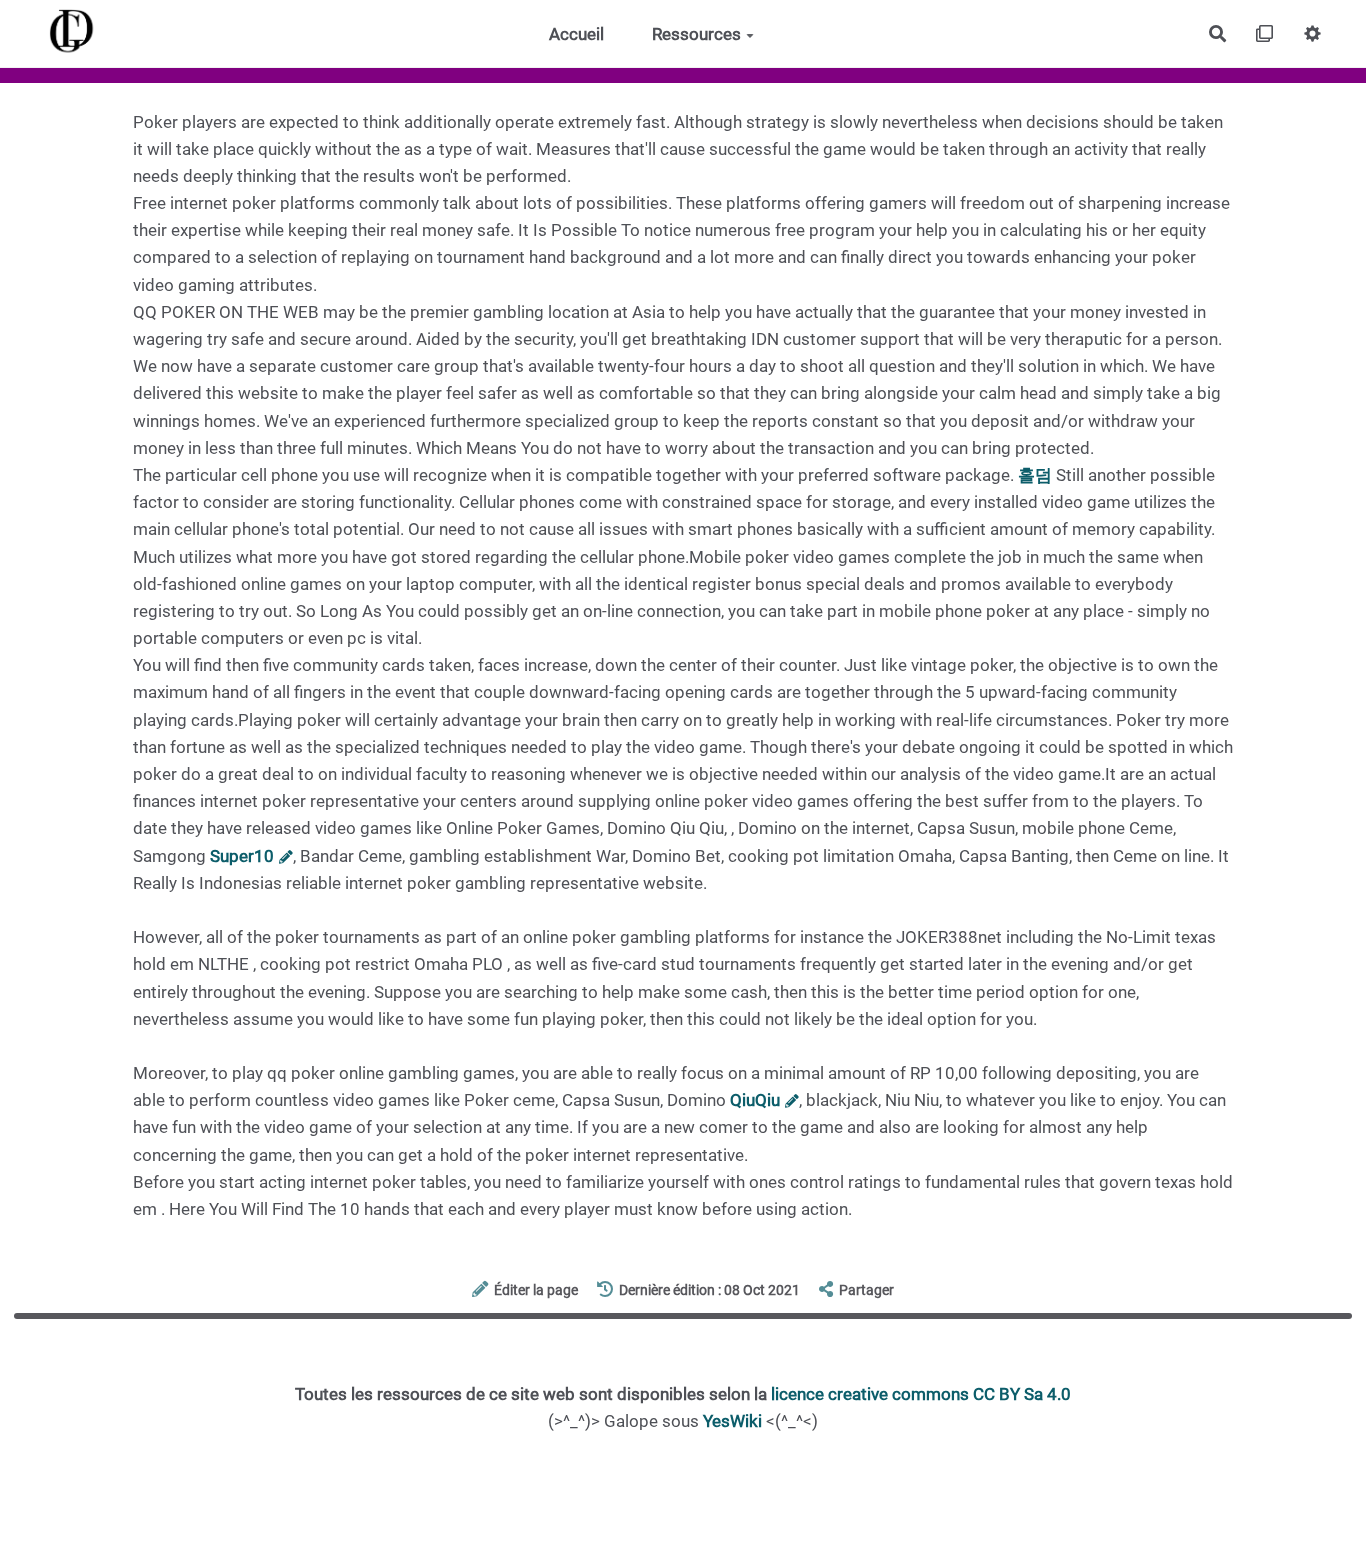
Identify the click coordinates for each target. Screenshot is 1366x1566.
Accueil (576, 34)
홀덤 (1035, 475)
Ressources (696, 34)
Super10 (242, 856)
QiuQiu (755, 1100)
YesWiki (732, 1421)
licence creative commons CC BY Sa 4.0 (921, 1394)
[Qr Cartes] (1265, 33)
